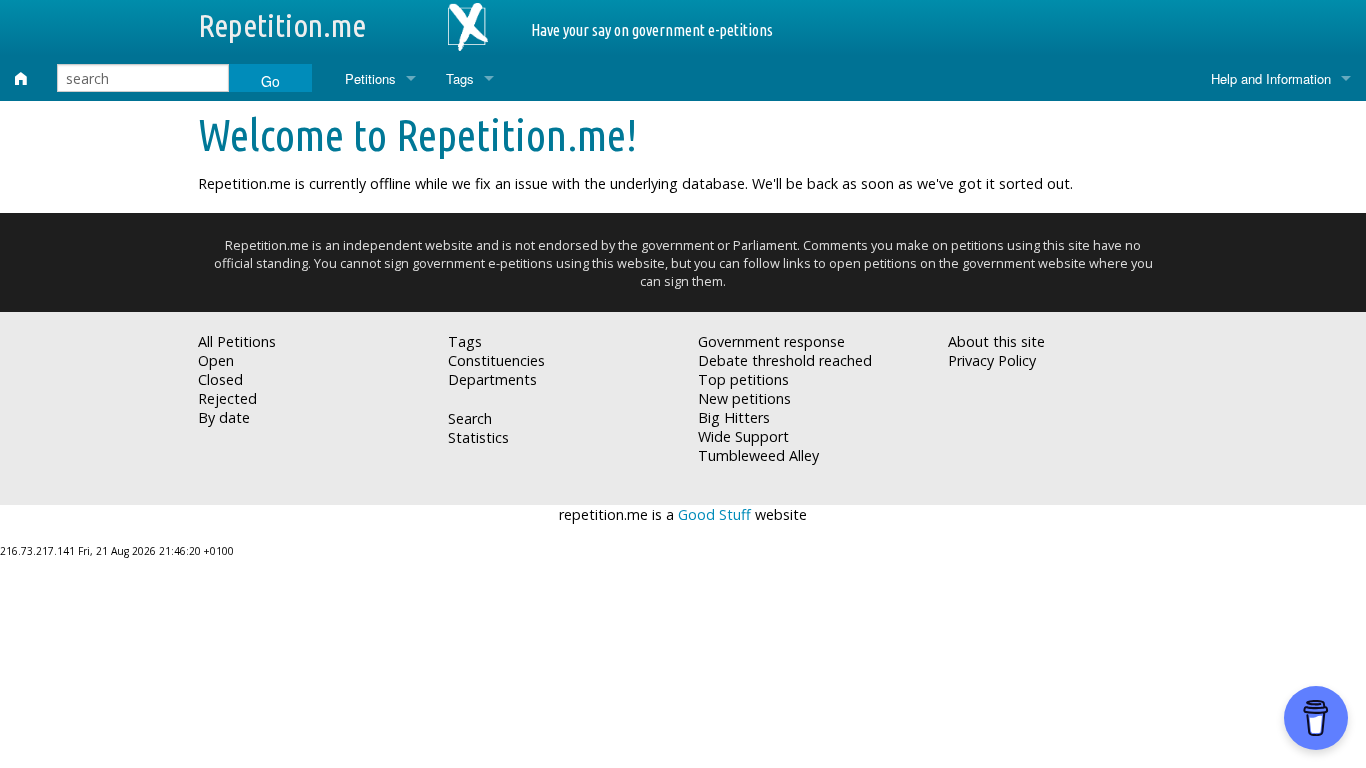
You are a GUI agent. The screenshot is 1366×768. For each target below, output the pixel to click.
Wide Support (743, 436)
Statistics (478, 437)
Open (216, 360)
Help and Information (1271, 78)
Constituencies (496, 360)
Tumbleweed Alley (758, 455)
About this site (996, 341)
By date (224, 417)
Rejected (227, 398)
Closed (220, 379)
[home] (21, 78)
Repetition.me (282, 25)
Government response (771, 341)
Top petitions (743, 379)
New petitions (744, 398)
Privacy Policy (992, 360)
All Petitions (237, 341)
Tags (460, 78)
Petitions (370, 78)
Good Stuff (714, 514)
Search (470, 418)
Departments (492, 379)
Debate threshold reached (785, 360)
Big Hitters (734, 417)
